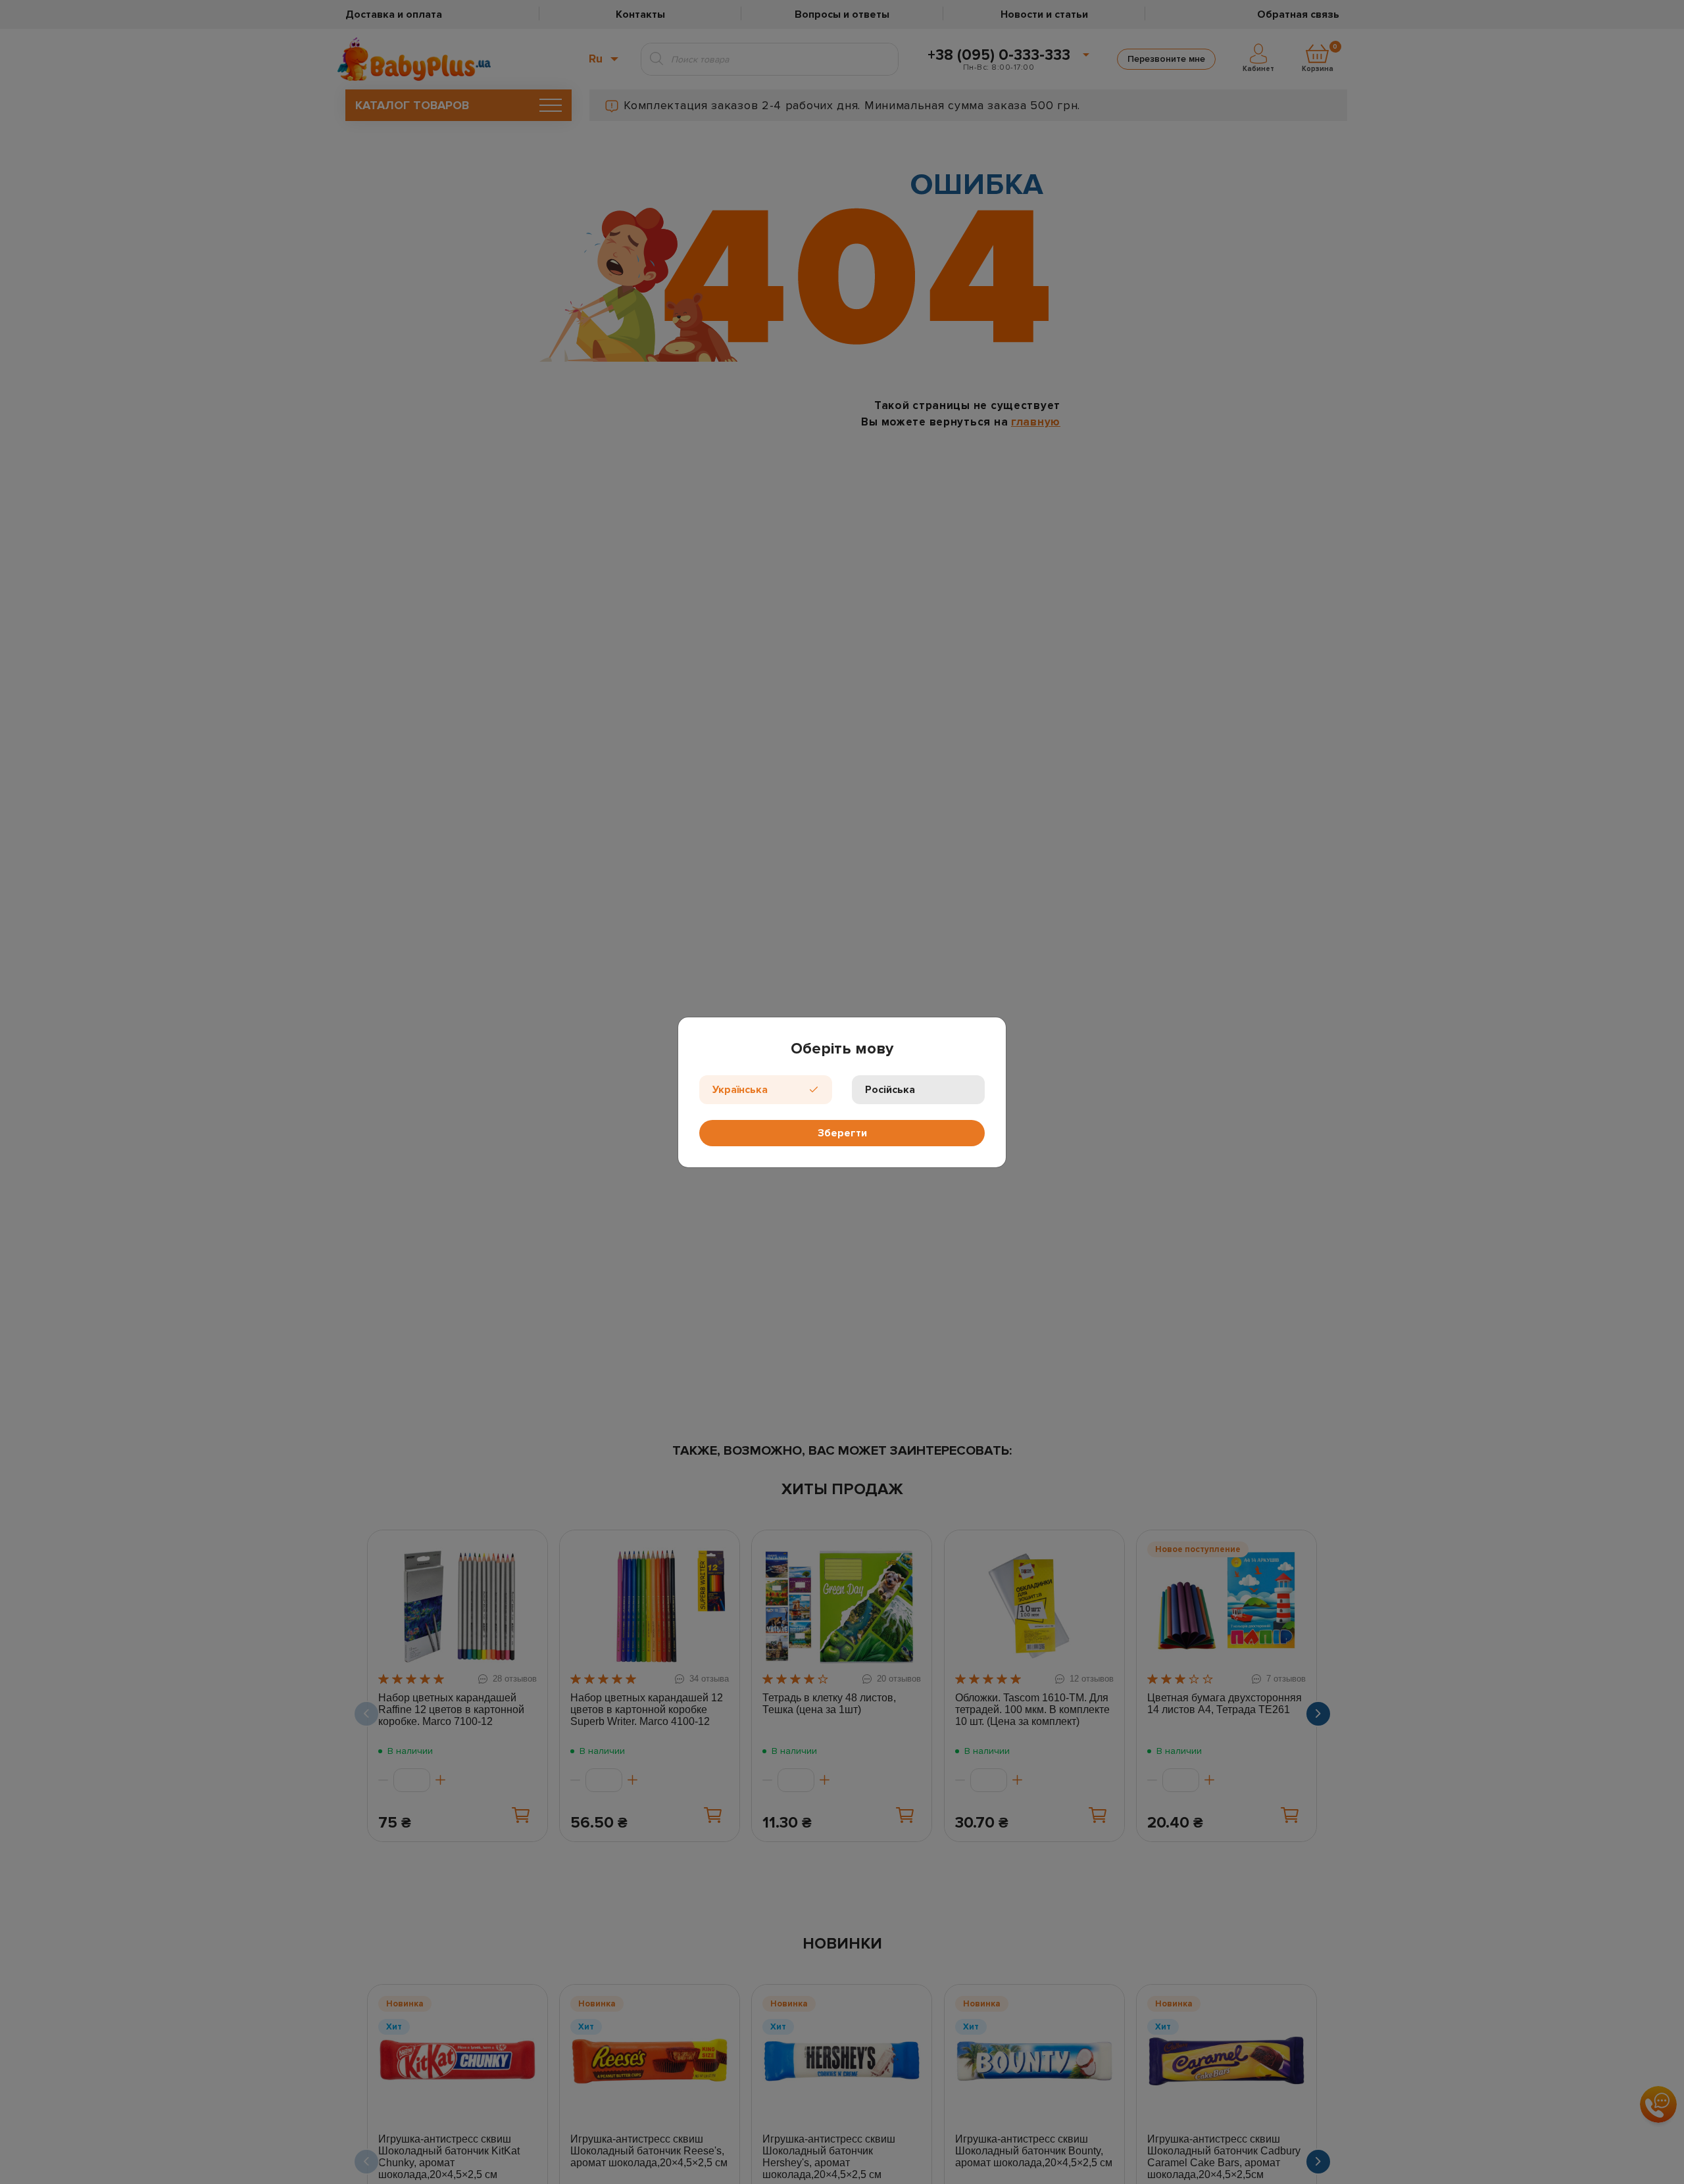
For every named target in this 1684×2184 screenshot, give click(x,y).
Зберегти (842, 1133)
